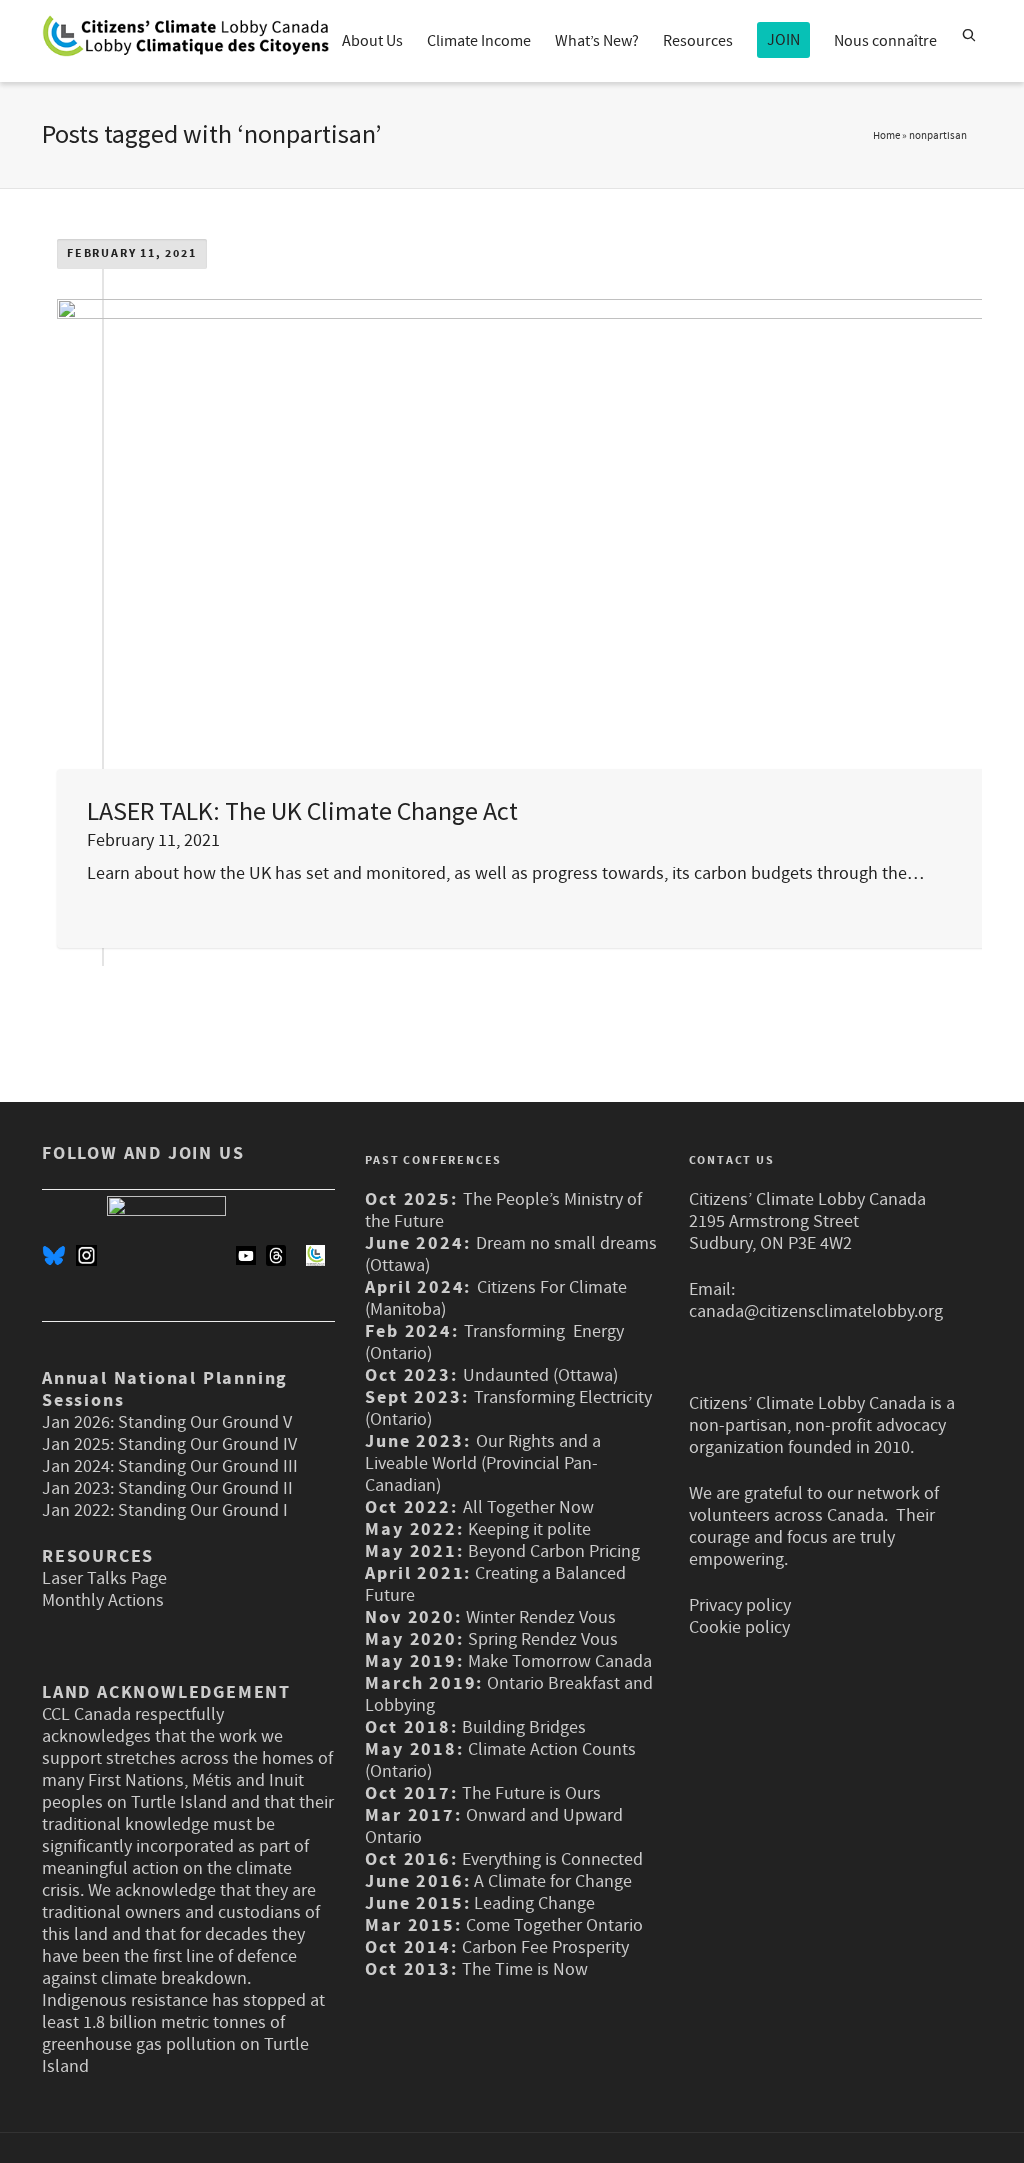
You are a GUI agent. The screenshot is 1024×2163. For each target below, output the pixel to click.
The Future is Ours (531, 1793)
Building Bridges (524, 1727)
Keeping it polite (527, 1529)
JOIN (783, 40)
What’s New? (597, 41)
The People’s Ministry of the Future (503, 1210)
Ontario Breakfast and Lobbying (509, 1694)
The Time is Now (525, 1969)
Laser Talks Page (104, 1578)
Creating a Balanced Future (495, 1584)
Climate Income (479, 41)
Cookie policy (739, 1627)
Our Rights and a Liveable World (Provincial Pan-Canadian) (483, 1463)
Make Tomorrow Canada (560, 1661)
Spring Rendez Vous (543, 1639)
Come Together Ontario (554, 1925)
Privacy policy (740, 1605)
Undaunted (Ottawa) (540, 1375)
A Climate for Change (551, 1881)
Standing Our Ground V (205, 1422)
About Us (372, 41)
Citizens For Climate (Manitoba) (496, 1298)
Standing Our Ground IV (207, 1444)
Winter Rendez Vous (541, 1617)
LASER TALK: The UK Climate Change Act (302, 810)
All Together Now (528, 1507)
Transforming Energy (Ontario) (494, 1342)
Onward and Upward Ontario (493, 1826)
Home (886, 136)
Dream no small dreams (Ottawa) (511, 1254)
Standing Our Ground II (205, 1488)
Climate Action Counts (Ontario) (500, 1760)
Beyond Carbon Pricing (554, 1551)
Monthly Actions (103, 1600)
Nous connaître (885, 41)
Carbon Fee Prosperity (545, 1947)
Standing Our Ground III (208, 1466)
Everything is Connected (552, 1859)
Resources (698, 41)
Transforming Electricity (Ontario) (508, 1408)
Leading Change (534, 1903)
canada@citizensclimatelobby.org (816, 1311)
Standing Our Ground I (203, 1510)
